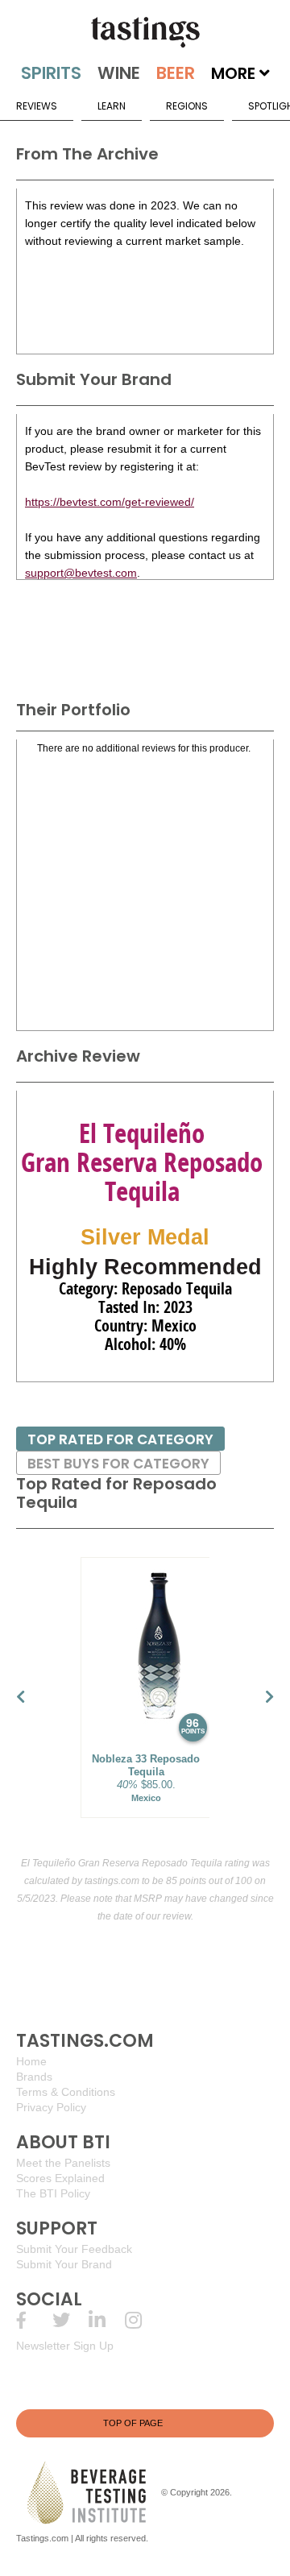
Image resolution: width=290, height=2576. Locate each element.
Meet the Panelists (63, 2163)
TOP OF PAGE (133, 2423)
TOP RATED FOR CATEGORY (120, 1439)
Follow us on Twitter (70, 2320)
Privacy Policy (51, 2107)
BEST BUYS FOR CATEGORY (118, 1464)
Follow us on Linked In (107, 2320)
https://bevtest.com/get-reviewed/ (110, 502)
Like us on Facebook (34, 2320)
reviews (37, 106)
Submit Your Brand (64, 2264)
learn (112, 106)
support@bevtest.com (81, 573)
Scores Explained (60, 2178)
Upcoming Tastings (143, 2320)
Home (31, 2061)
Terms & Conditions (66, 2092)
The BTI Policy (53, 2193)
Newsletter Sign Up (65, 2346)
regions (187, 106)
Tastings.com (42, 2538)
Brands (34, 2077)
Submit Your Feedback (74, 2249)
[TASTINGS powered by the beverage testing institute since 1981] (145, 32)
